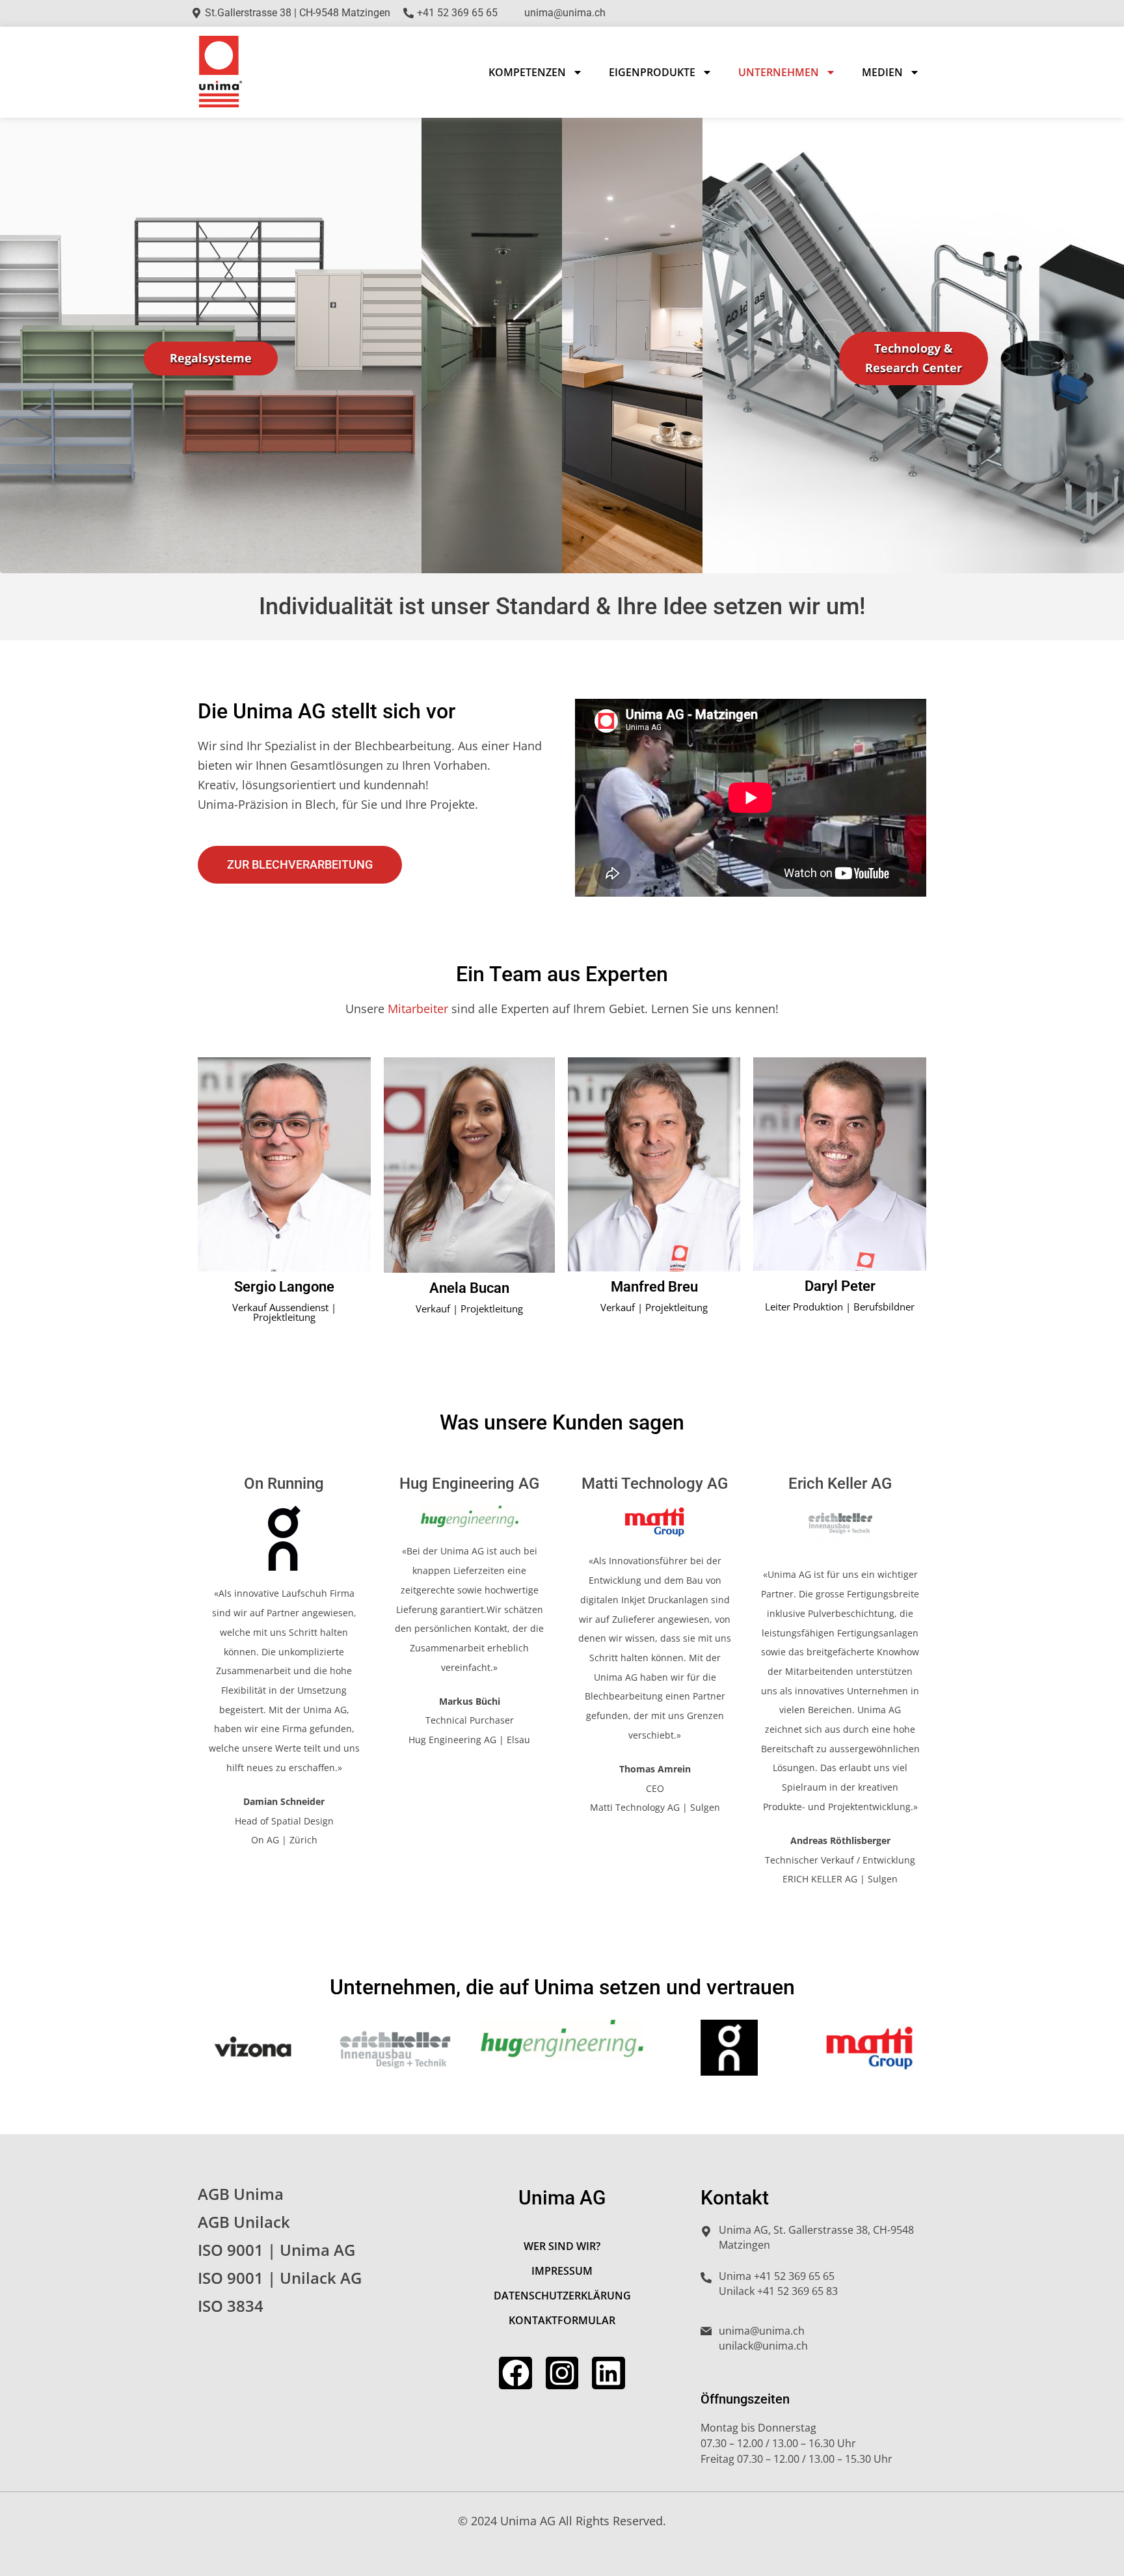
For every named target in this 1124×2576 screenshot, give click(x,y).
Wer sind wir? (562, 2246)
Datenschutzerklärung (562, 2296)
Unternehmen (779, 72)
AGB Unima (241, 2194)
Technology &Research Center (914, 358)
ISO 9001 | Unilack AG (280, 2278)
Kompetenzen (527, 72)
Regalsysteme (211, 358)
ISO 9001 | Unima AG (276, 2250)
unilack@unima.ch (763, 2346)
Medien (882, 72)
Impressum (562, 2271)
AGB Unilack (244, 2222)
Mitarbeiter (418, 1009)
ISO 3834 (231, 2306)
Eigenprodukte (652, 72)
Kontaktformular (562, 2320)
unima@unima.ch (762, 2331)
